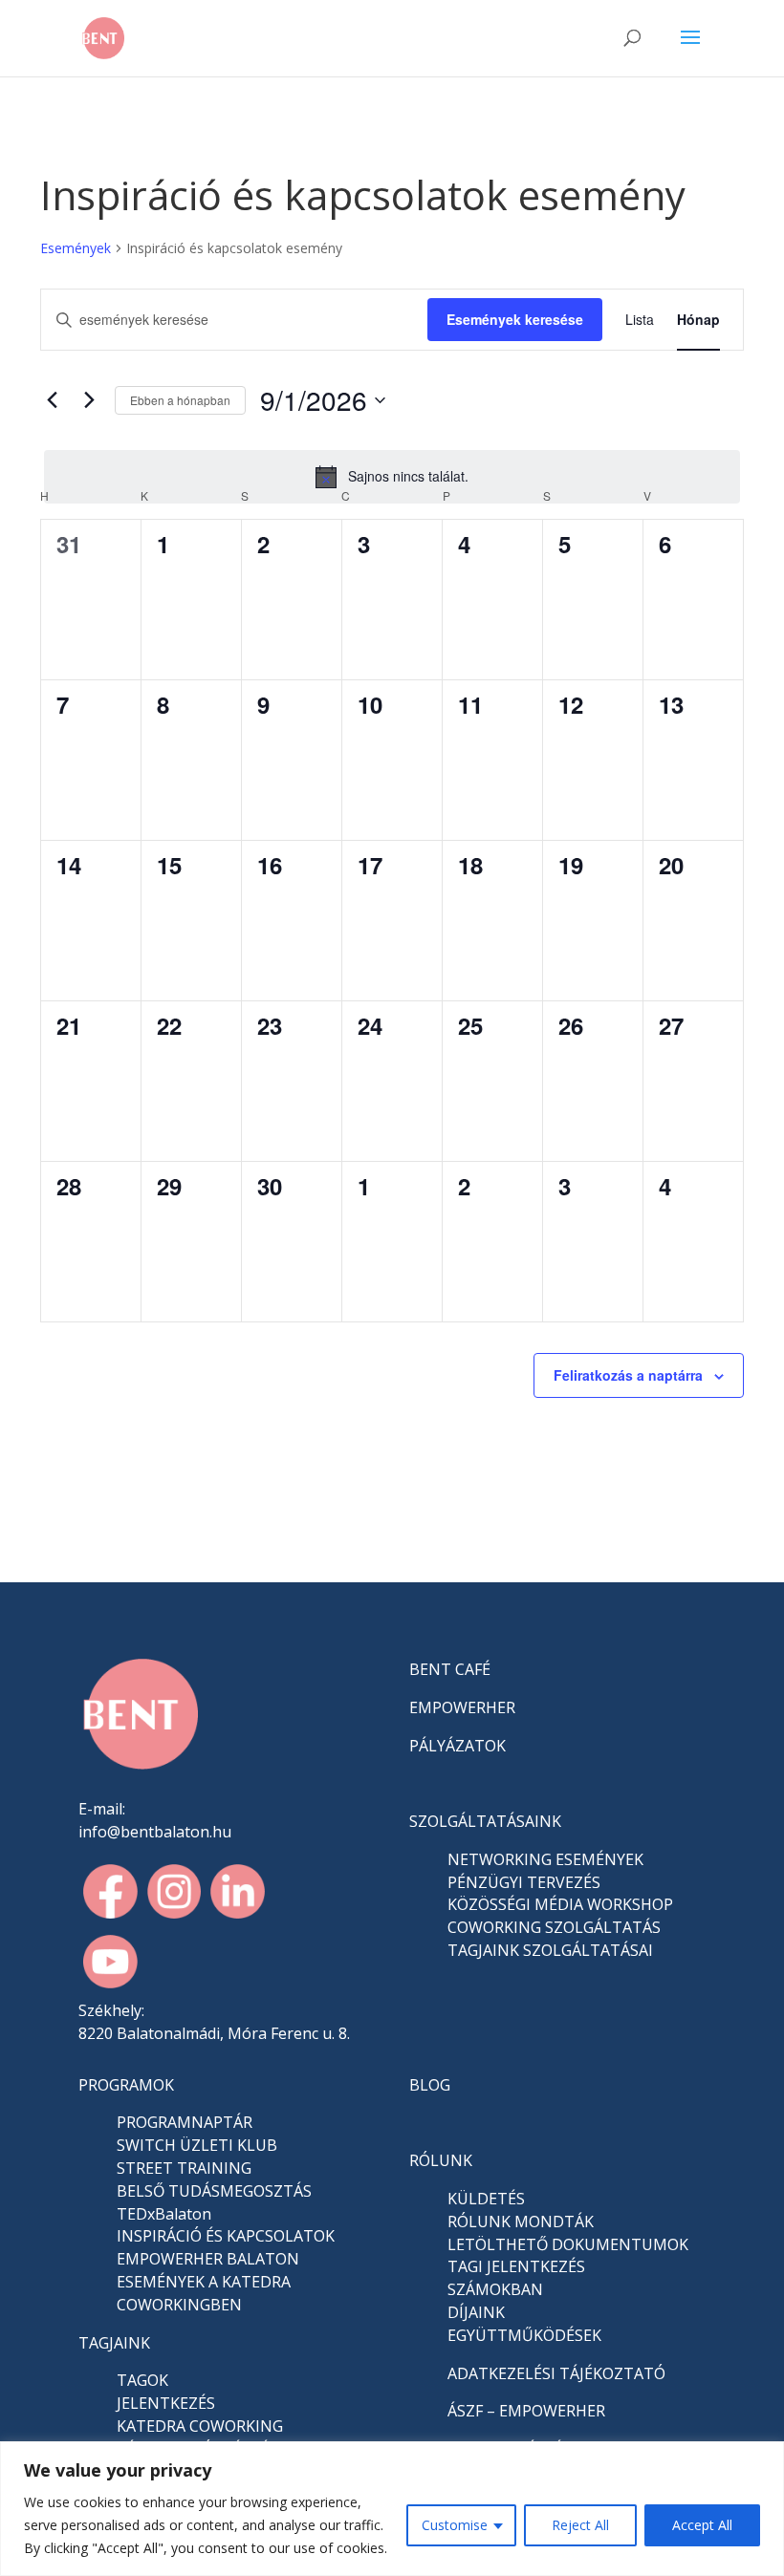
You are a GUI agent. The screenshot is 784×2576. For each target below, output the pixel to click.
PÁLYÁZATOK (457, 1746)
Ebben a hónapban (180, 400)
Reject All (580, 2525)
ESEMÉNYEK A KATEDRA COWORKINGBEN (204, 2293)
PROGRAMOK (126, 2085)
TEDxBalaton (164, 2214)
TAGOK (142, 2380)
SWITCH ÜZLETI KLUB (197, 2145)
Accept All (702, 2525)
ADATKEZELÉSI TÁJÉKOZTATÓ (556, 2373)
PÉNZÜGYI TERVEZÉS (524, 1882)
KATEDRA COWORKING (200, 2426)
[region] (392, 2509)
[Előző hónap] (52, 400)
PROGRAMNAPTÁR (185, 2122)
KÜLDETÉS (486, 2199)
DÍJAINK (476, 2312)
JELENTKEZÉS (166, 2403)
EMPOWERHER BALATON (208, 2259)
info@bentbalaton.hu (155, 1832)
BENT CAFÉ (450, 1669)
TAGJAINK (114, 2343)
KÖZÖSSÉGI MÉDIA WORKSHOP (560, 1904)
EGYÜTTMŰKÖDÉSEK (524, 2335)
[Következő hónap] (89, 400)
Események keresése (515, 319)
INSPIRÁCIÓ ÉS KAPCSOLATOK (226, 2236)
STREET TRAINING (184, 2168)
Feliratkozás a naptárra (628, 1375)
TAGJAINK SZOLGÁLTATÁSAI (550, 1950)
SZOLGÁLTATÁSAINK (485, 1821)
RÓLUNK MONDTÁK (521, 2222)
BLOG (430, 2085)
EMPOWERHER (462, 1707)
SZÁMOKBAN (495, 2289)
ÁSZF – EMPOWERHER (526, 2411)
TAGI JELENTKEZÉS (516, 2266)
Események (76, 248)
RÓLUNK (441, 2160)
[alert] (392, 477)
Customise (455, 2525)
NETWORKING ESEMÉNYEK (545, 1859)
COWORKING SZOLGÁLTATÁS (554, 1927)
